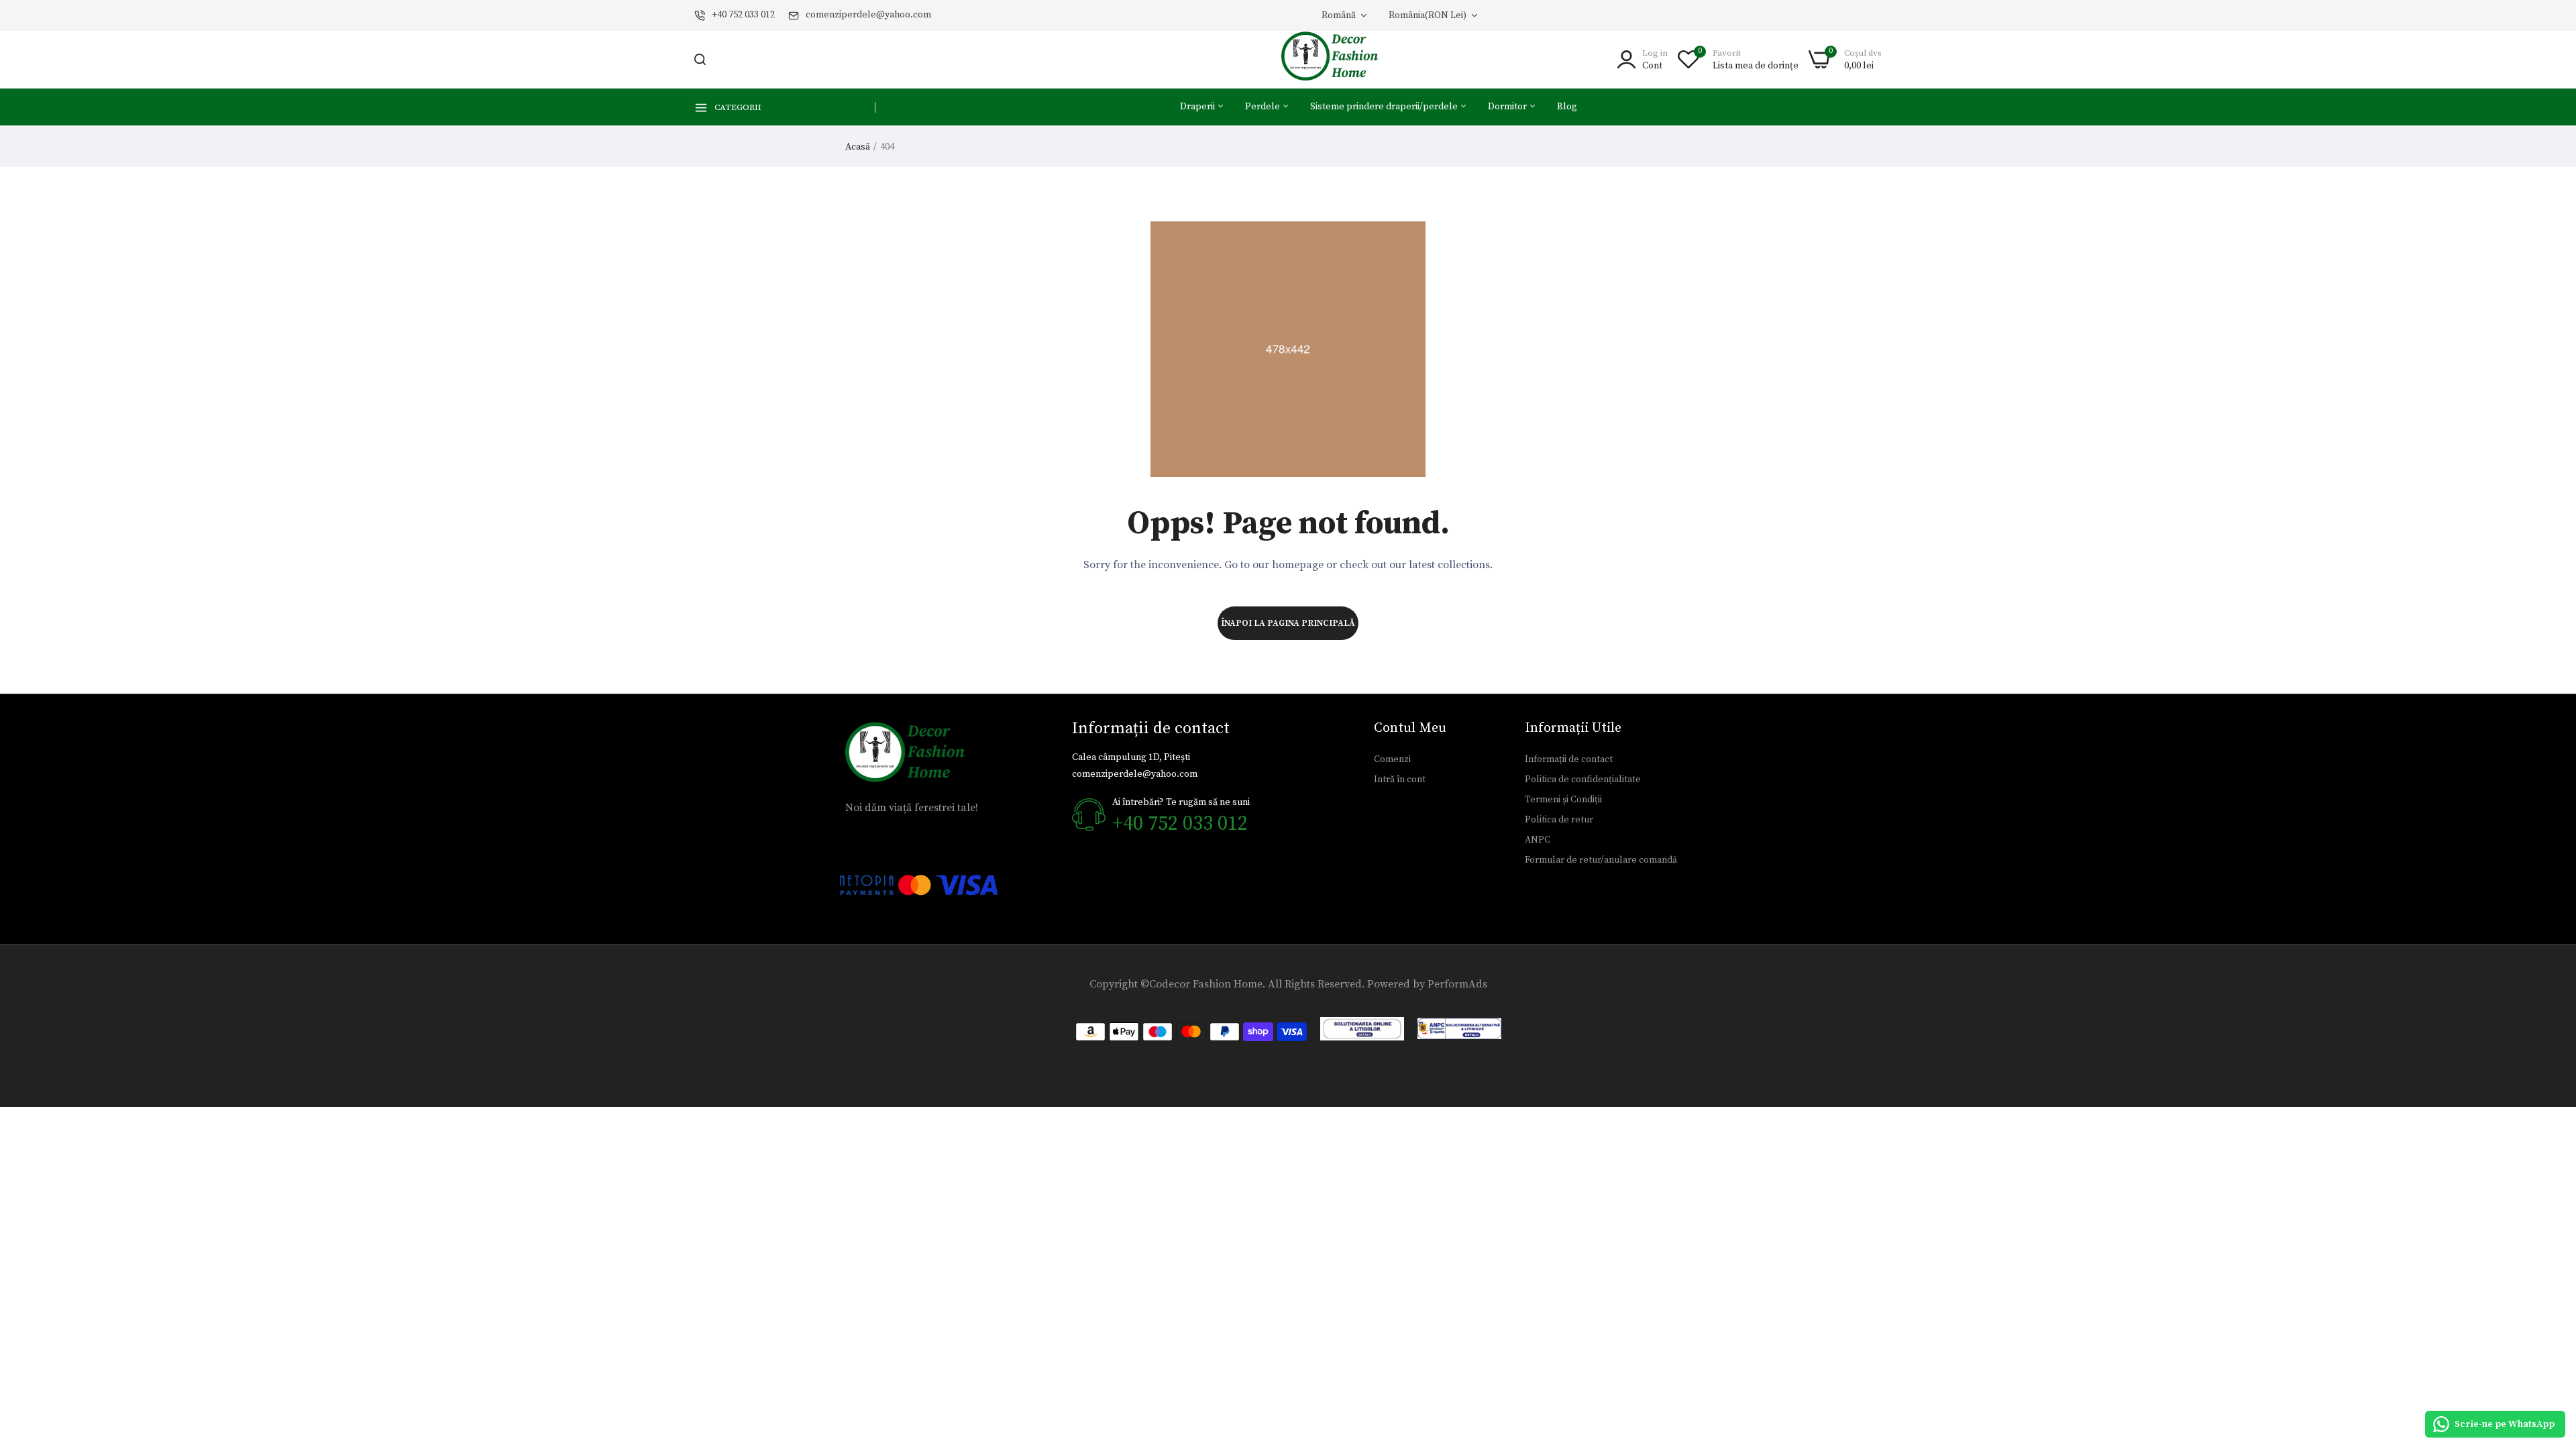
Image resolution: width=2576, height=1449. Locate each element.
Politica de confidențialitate (1583, 780)
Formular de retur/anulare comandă (1601, 860)
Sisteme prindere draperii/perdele (1385, 107)
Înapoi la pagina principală (1288, 623)
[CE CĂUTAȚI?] (700, 59)
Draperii (1198, 107)
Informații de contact (1569, 759)
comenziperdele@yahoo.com (868, 15)
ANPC (1538, 840)
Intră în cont (1400, 780)
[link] (2549, 1352)
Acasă (858, 147)
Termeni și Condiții (1563, 800)
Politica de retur (1559, 820)
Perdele (1264, 107)
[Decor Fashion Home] (1338, 59)
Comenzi (1392, 759)
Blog (1567, 107)
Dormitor (1508, 107)
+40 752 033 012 (743, 15)
